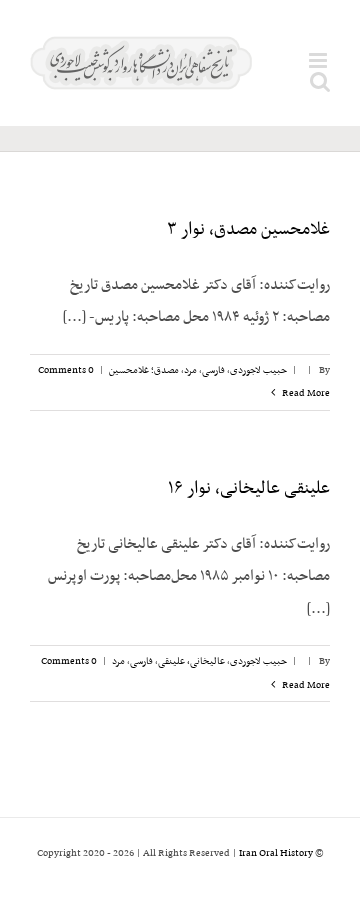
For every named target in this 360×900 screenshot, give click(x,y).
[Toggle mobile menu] (319, 60)
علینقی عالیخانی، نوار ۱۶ (249, 489)
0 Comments (66, 370)
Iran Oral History (276, 853)
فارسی (213, 370)
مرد (190, 370)
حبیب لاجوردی (258, 370)
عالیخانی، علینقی (191, 661)
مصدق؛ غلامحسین (144, 370)
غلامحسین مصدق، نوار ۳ (248, 230)
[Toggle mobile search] (320, 81)
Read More (305, 393)
